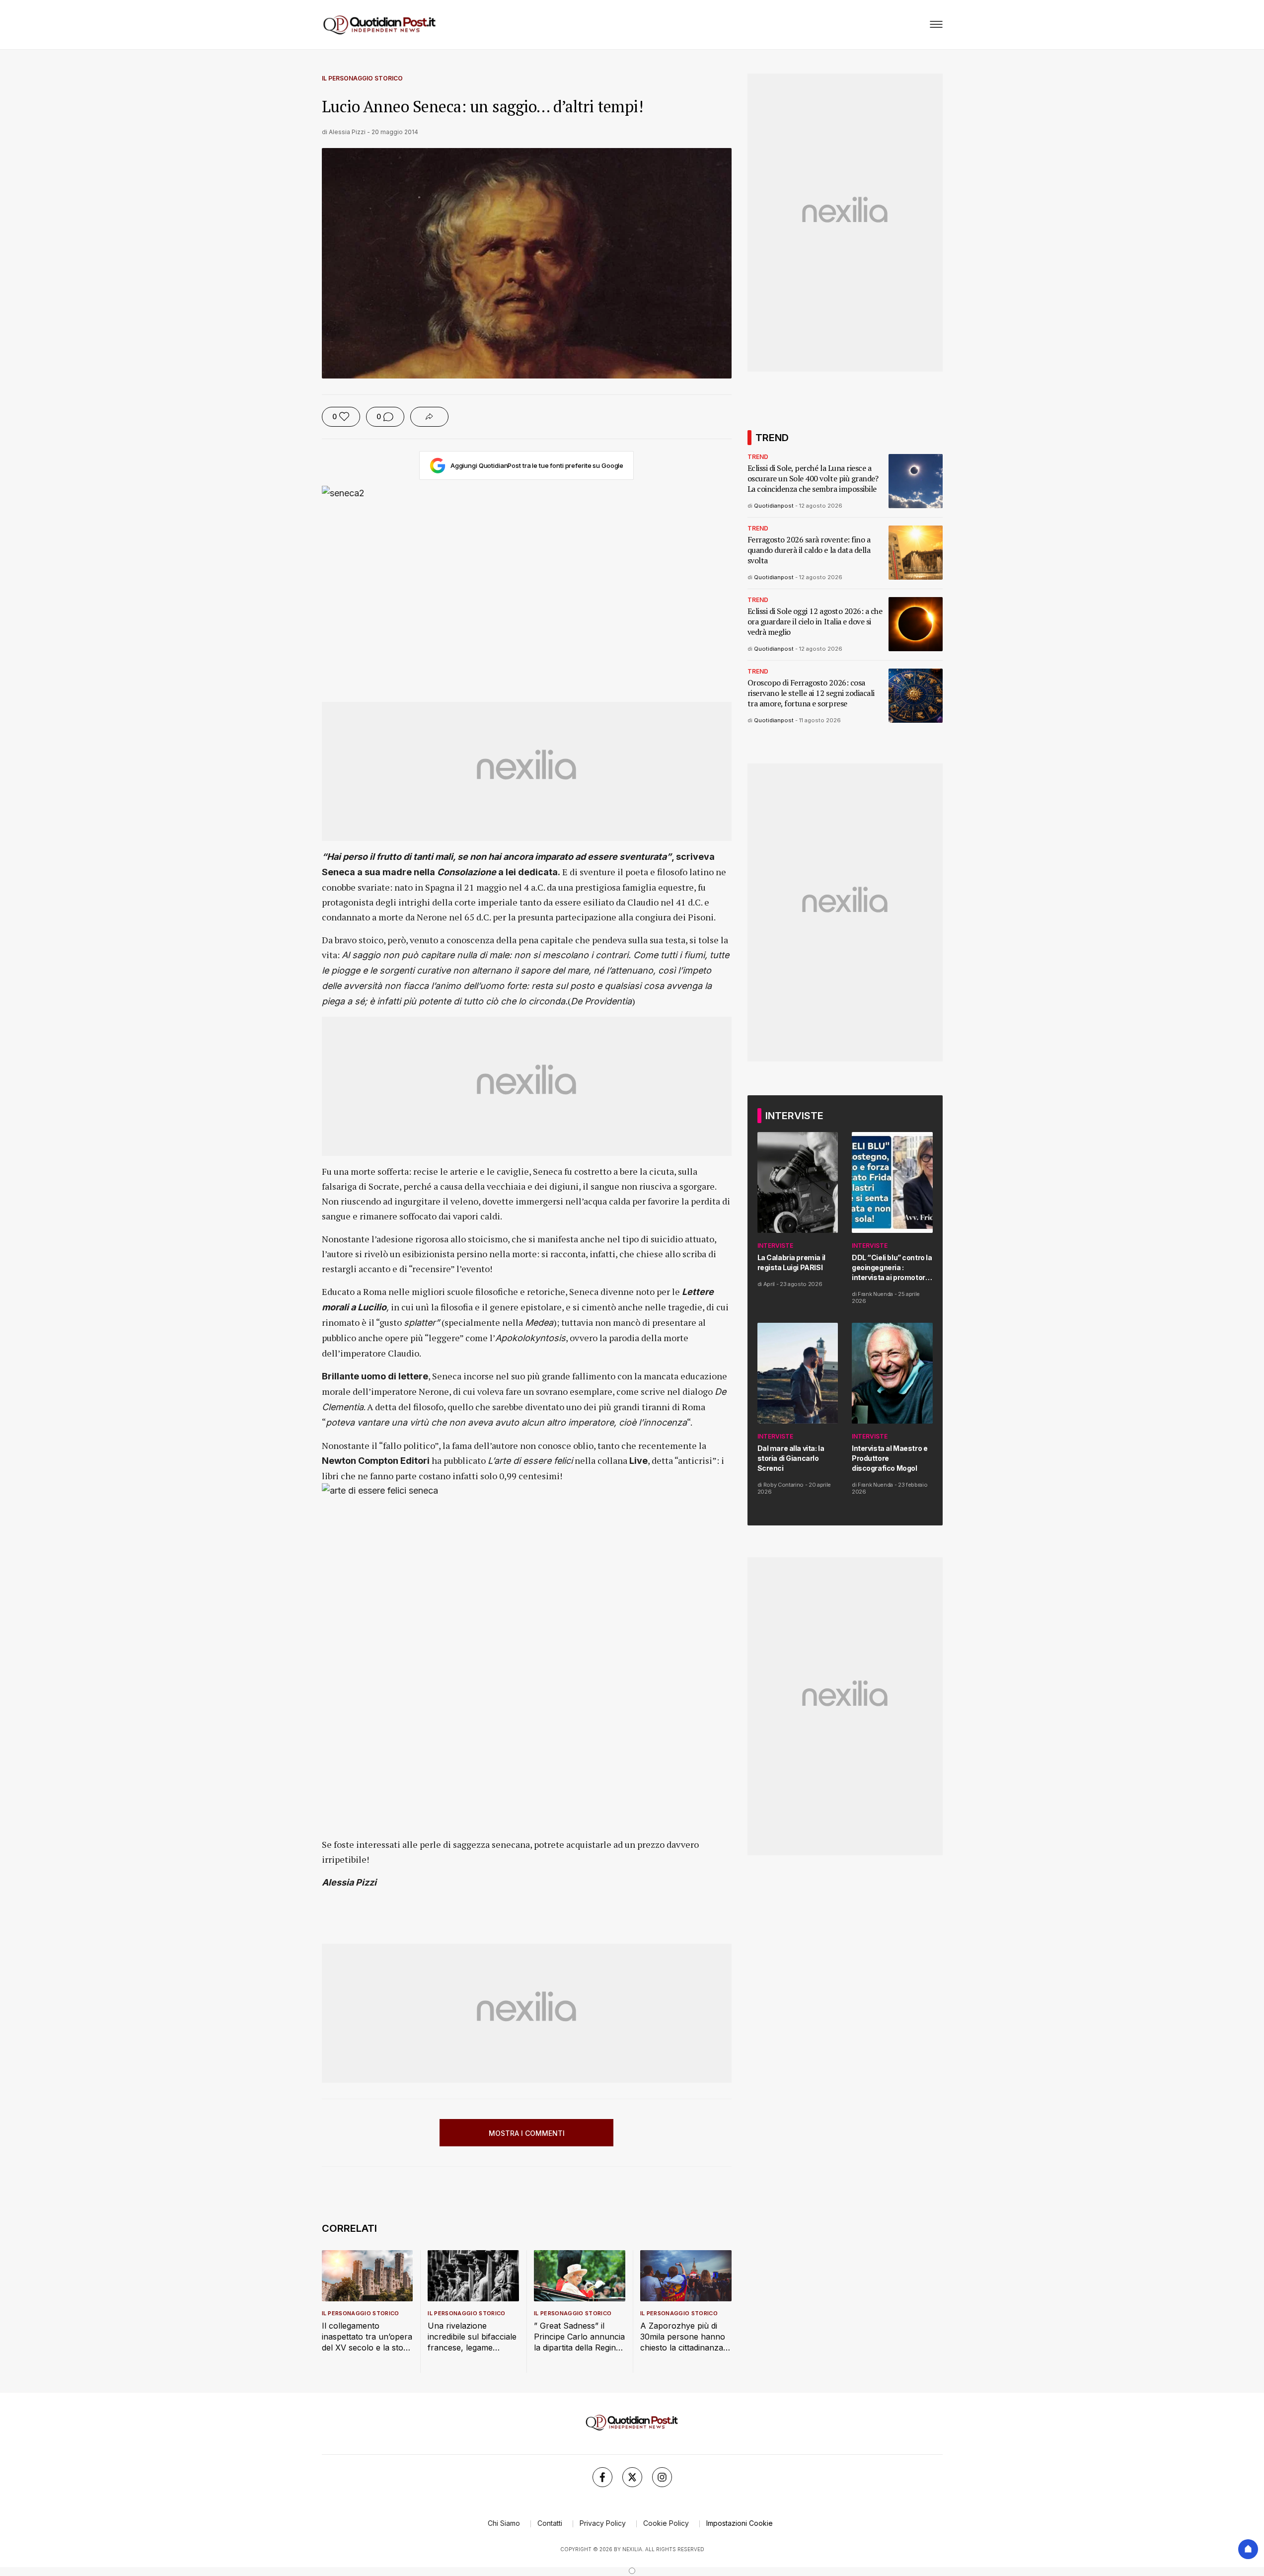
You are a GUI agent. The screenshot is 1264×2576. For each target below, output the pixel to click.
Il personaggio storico (362, 78)
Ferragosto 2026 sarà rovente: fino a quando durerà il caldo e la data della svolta (809, 550)
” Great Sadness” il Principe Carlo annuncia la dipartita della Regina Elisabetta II (579, 2337)
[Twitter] (632, 2477)
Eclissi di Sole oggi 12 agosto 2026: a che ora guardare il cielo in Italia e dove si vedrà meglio (815, 622)
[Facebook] (602, 2477)
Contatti (550, 2523)
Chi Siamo (504, 2523)
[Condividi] (429, 417)
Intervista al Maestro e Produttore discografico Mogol (890, 1458)
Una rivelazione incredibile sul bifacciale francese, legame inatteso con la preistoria (472, 2337)
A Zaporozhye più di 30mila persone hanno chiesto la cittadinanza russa (683, 2337)
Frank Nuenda (875, 1294)
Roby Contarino (783, 1485)
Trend (758, 457)
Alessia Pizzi (347, 132)
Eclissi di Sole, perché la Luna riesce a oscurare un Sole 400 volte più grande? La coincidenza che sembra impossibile (813, 479)
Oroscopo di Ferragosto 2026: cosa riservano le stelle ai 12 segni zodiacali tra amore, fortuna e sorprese (811, 693)
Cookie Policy (666, 2523)
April (769, 1284)
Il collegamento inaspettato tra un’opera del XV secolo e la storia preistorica (367, 2337)
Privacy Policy (603, 2523)
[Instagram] (662, 2477)
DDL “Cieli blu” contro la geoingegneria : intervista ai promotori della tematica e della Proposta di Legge (892, 1268)
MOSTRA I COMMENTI (527, 2133)
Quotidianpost (774, 506)
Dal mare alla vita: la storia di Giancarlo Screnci (791, 1458)
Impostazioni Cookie (740, 2523)
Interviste (775, 1246)
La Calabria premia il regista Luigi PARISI (791, 1262)
